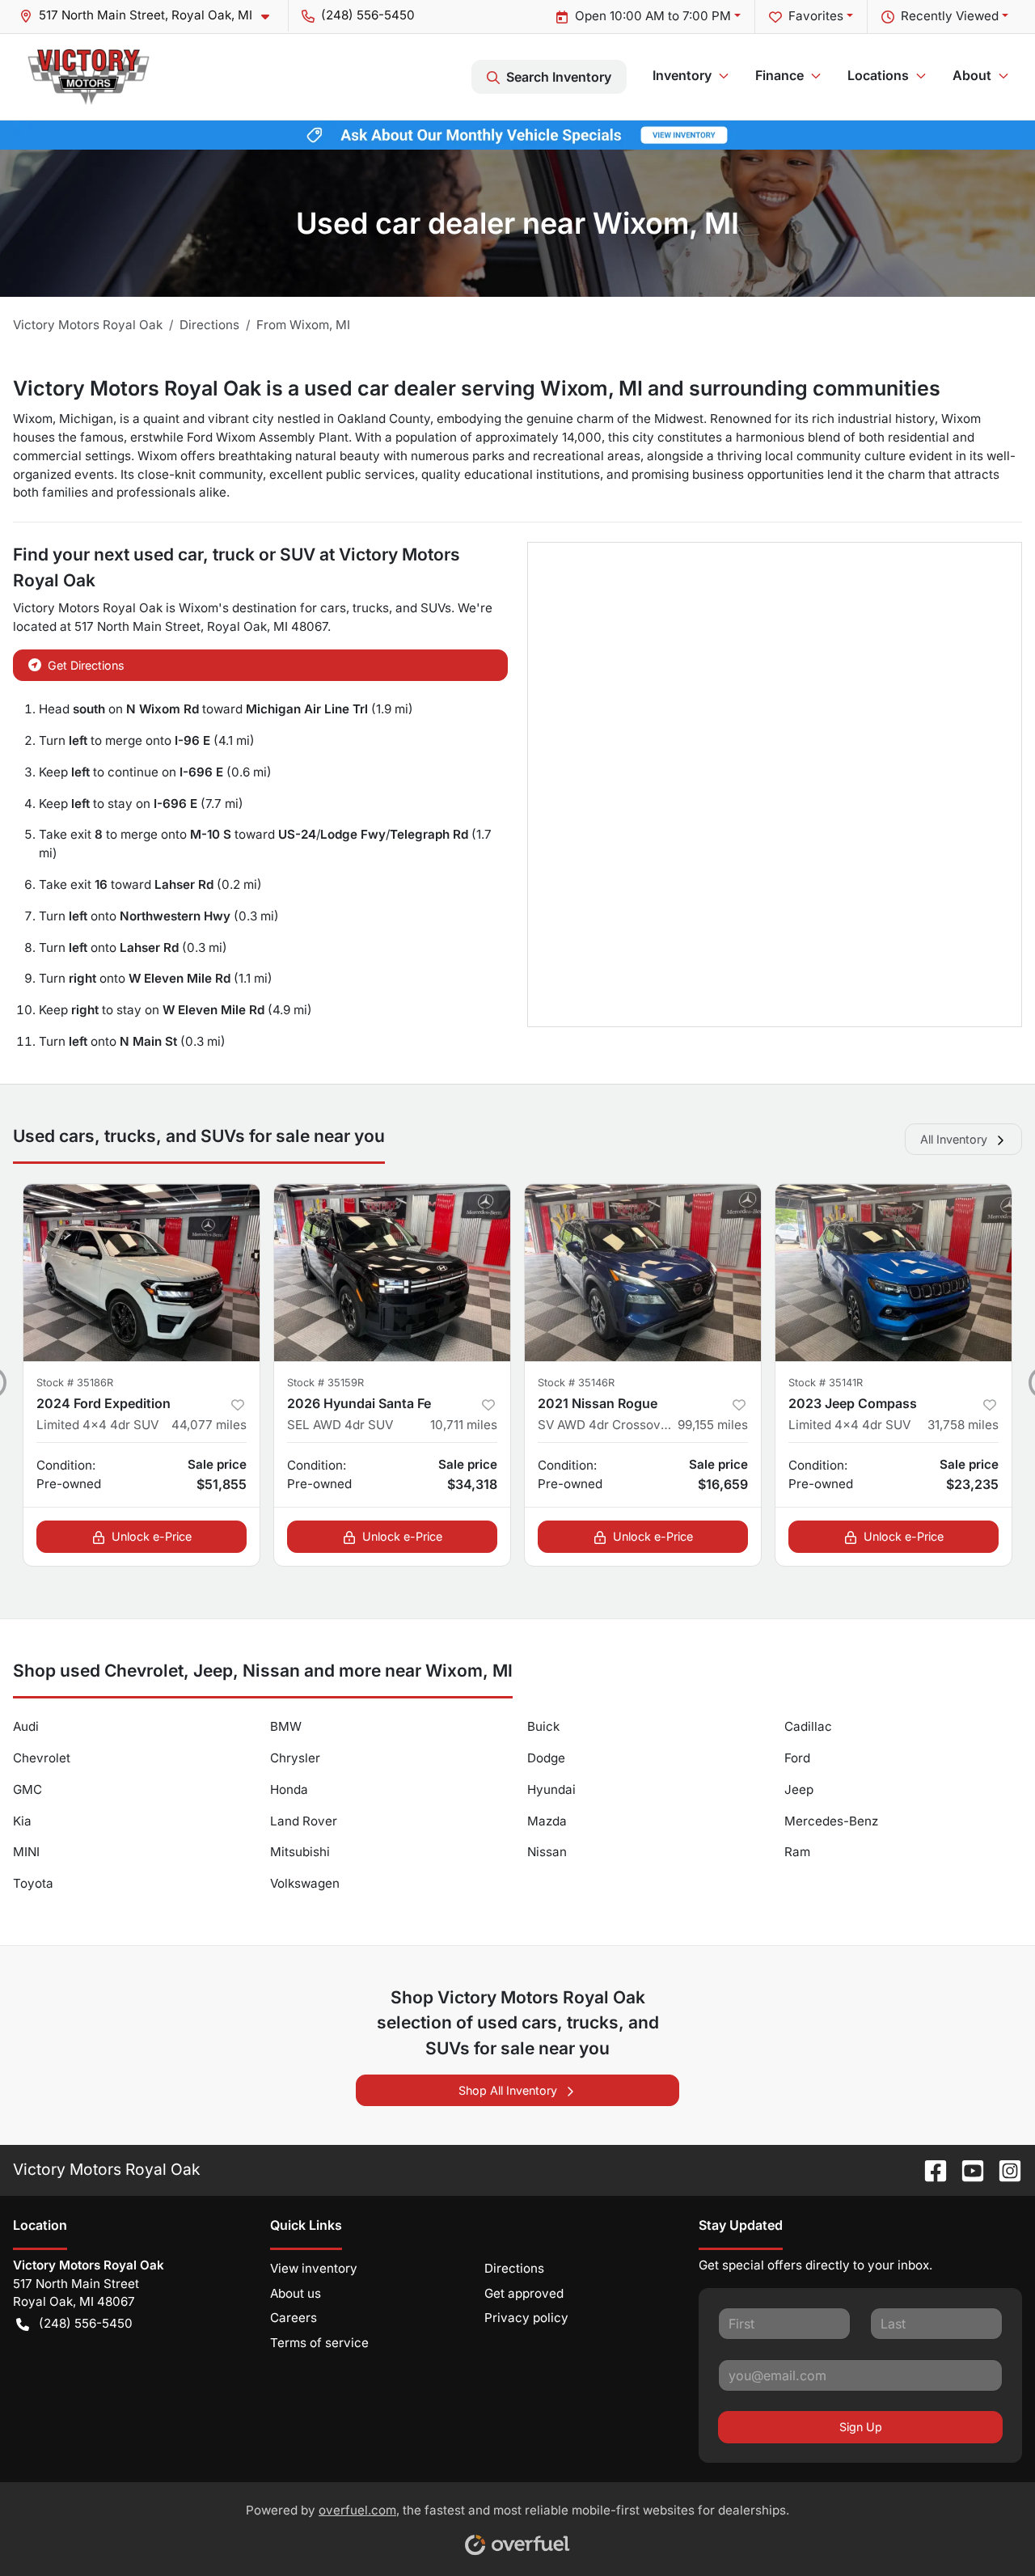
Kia (22, 1821)
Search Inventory (559, 77)
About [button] (972, 75)
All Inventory (954, 1139)
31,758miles (963, 1425)
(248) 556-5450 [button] (368, 15)
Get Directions (86, 665)
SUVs (436, 608)
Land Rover (304, 1821)
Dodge (546, 1758)
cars (333, 608)
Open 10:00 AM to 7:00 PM (653, 16)
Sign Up (861, 2427)
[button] (151, 16)
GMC (27, 1789)
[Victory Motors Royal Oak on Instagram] (1003, 2169)
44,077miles (209, 1425)
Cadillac (808, 1726)
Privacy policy (526, 2318)
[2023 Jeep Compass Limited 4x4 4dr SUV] (893, 1273)
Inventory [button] (682, 75)
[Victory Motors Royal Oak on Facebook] (929, 2169)
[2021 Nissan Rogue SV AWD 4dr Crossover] (643, 1273)
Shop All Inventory (508, 2090)
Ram (797, 1852)
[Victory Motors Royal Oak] (89, 77)
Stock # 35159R (325, 1383)
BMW (286, 1726)
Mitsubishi (300, 1852)
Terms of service (319, 2343)
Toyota (33, 1883)
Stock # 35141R (826, 1383)
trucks (371, 608)
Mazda (547, 1821)
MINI (26, 1852)
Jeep (799, 1789)
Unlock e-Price (152, 1536)
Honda (289, 1789)
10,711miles (464, 1425)
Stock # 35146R (576, 1383)
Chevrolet (42, 1758)
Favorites (816, 16)
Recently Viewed (950, 16)
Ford (797, 1758)
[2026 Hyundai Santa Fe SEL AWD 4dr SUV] (392, 1273)
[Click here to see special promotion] (517, 134)
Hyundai (551, 1789)
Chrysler (295, 1758)
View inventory (314, 2268)
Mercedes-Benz (831, 1821)
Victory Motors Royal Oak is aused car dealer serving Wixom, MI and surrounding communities (477, 388)
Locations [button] (878, 75)
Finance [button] (779, 75)
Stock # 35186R (75, 1383)
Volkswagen (305, 1883)
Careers (294, 2318)
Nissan (547, 1852)
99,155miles (713, 1425)
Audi (26, 1726)
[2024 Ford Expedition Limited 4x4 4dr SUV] (142, 1273)
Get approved (524, 2293)
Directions (514, 2268)
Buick (543, 1726)
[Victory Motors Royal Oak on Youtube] (966, 2169)
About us (296, 2293)
